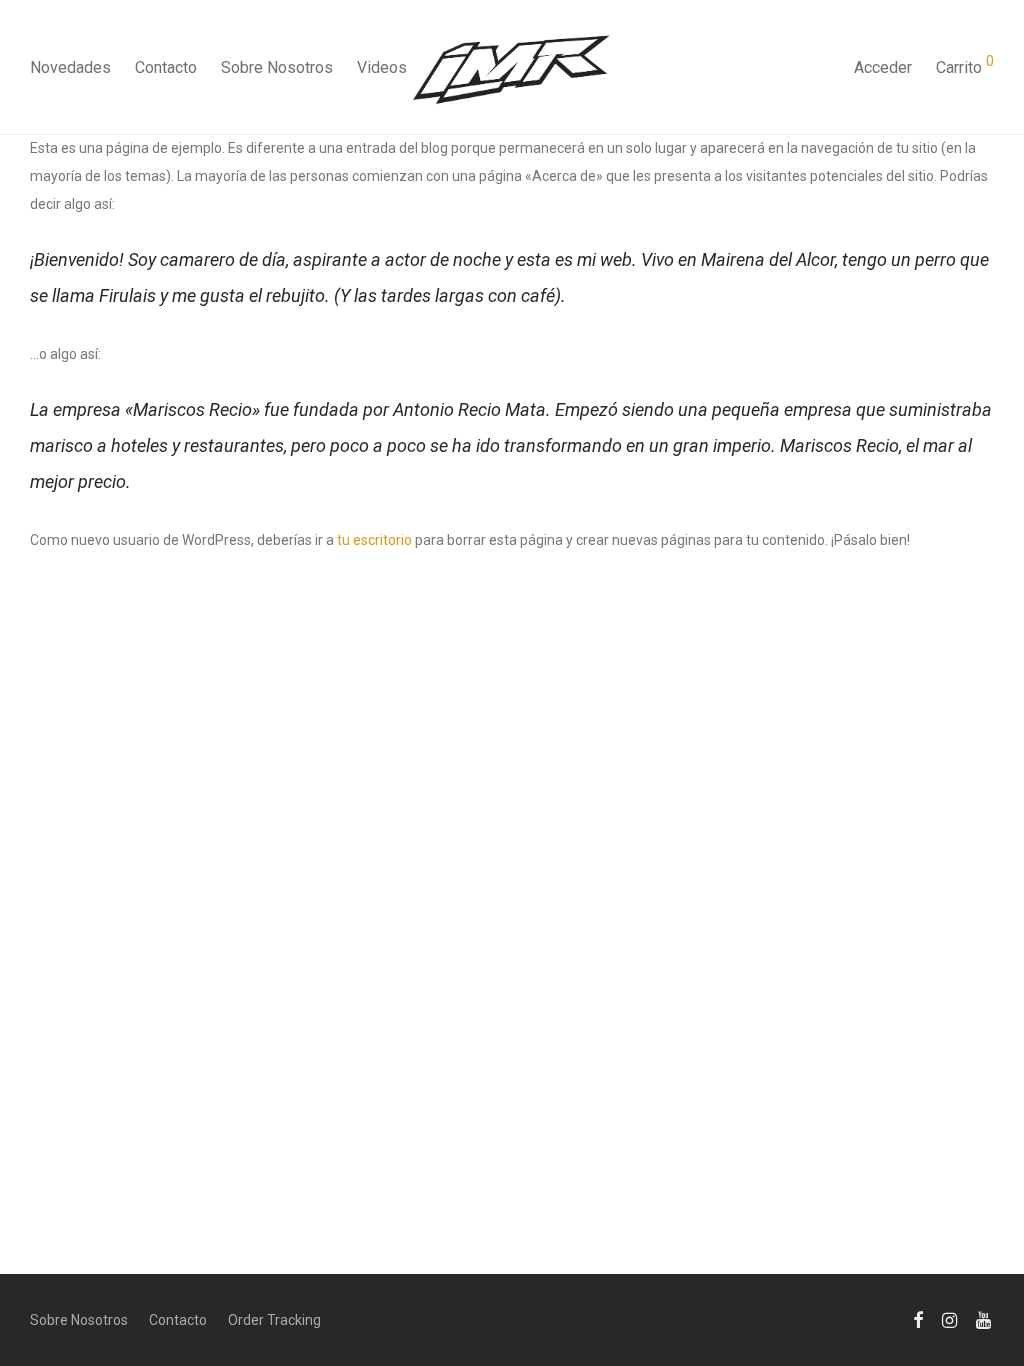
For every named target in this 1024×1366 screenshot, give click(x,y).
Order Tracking (274, 1320)
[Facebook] (918, 1319)
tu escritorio (374, 540)
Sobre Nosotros (277, 67)
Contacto (166, 67)
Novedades (70, 67)
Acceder (883, 67)
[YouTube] (985, 1319)
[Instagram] (949, 1319)
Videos (382, 67)
